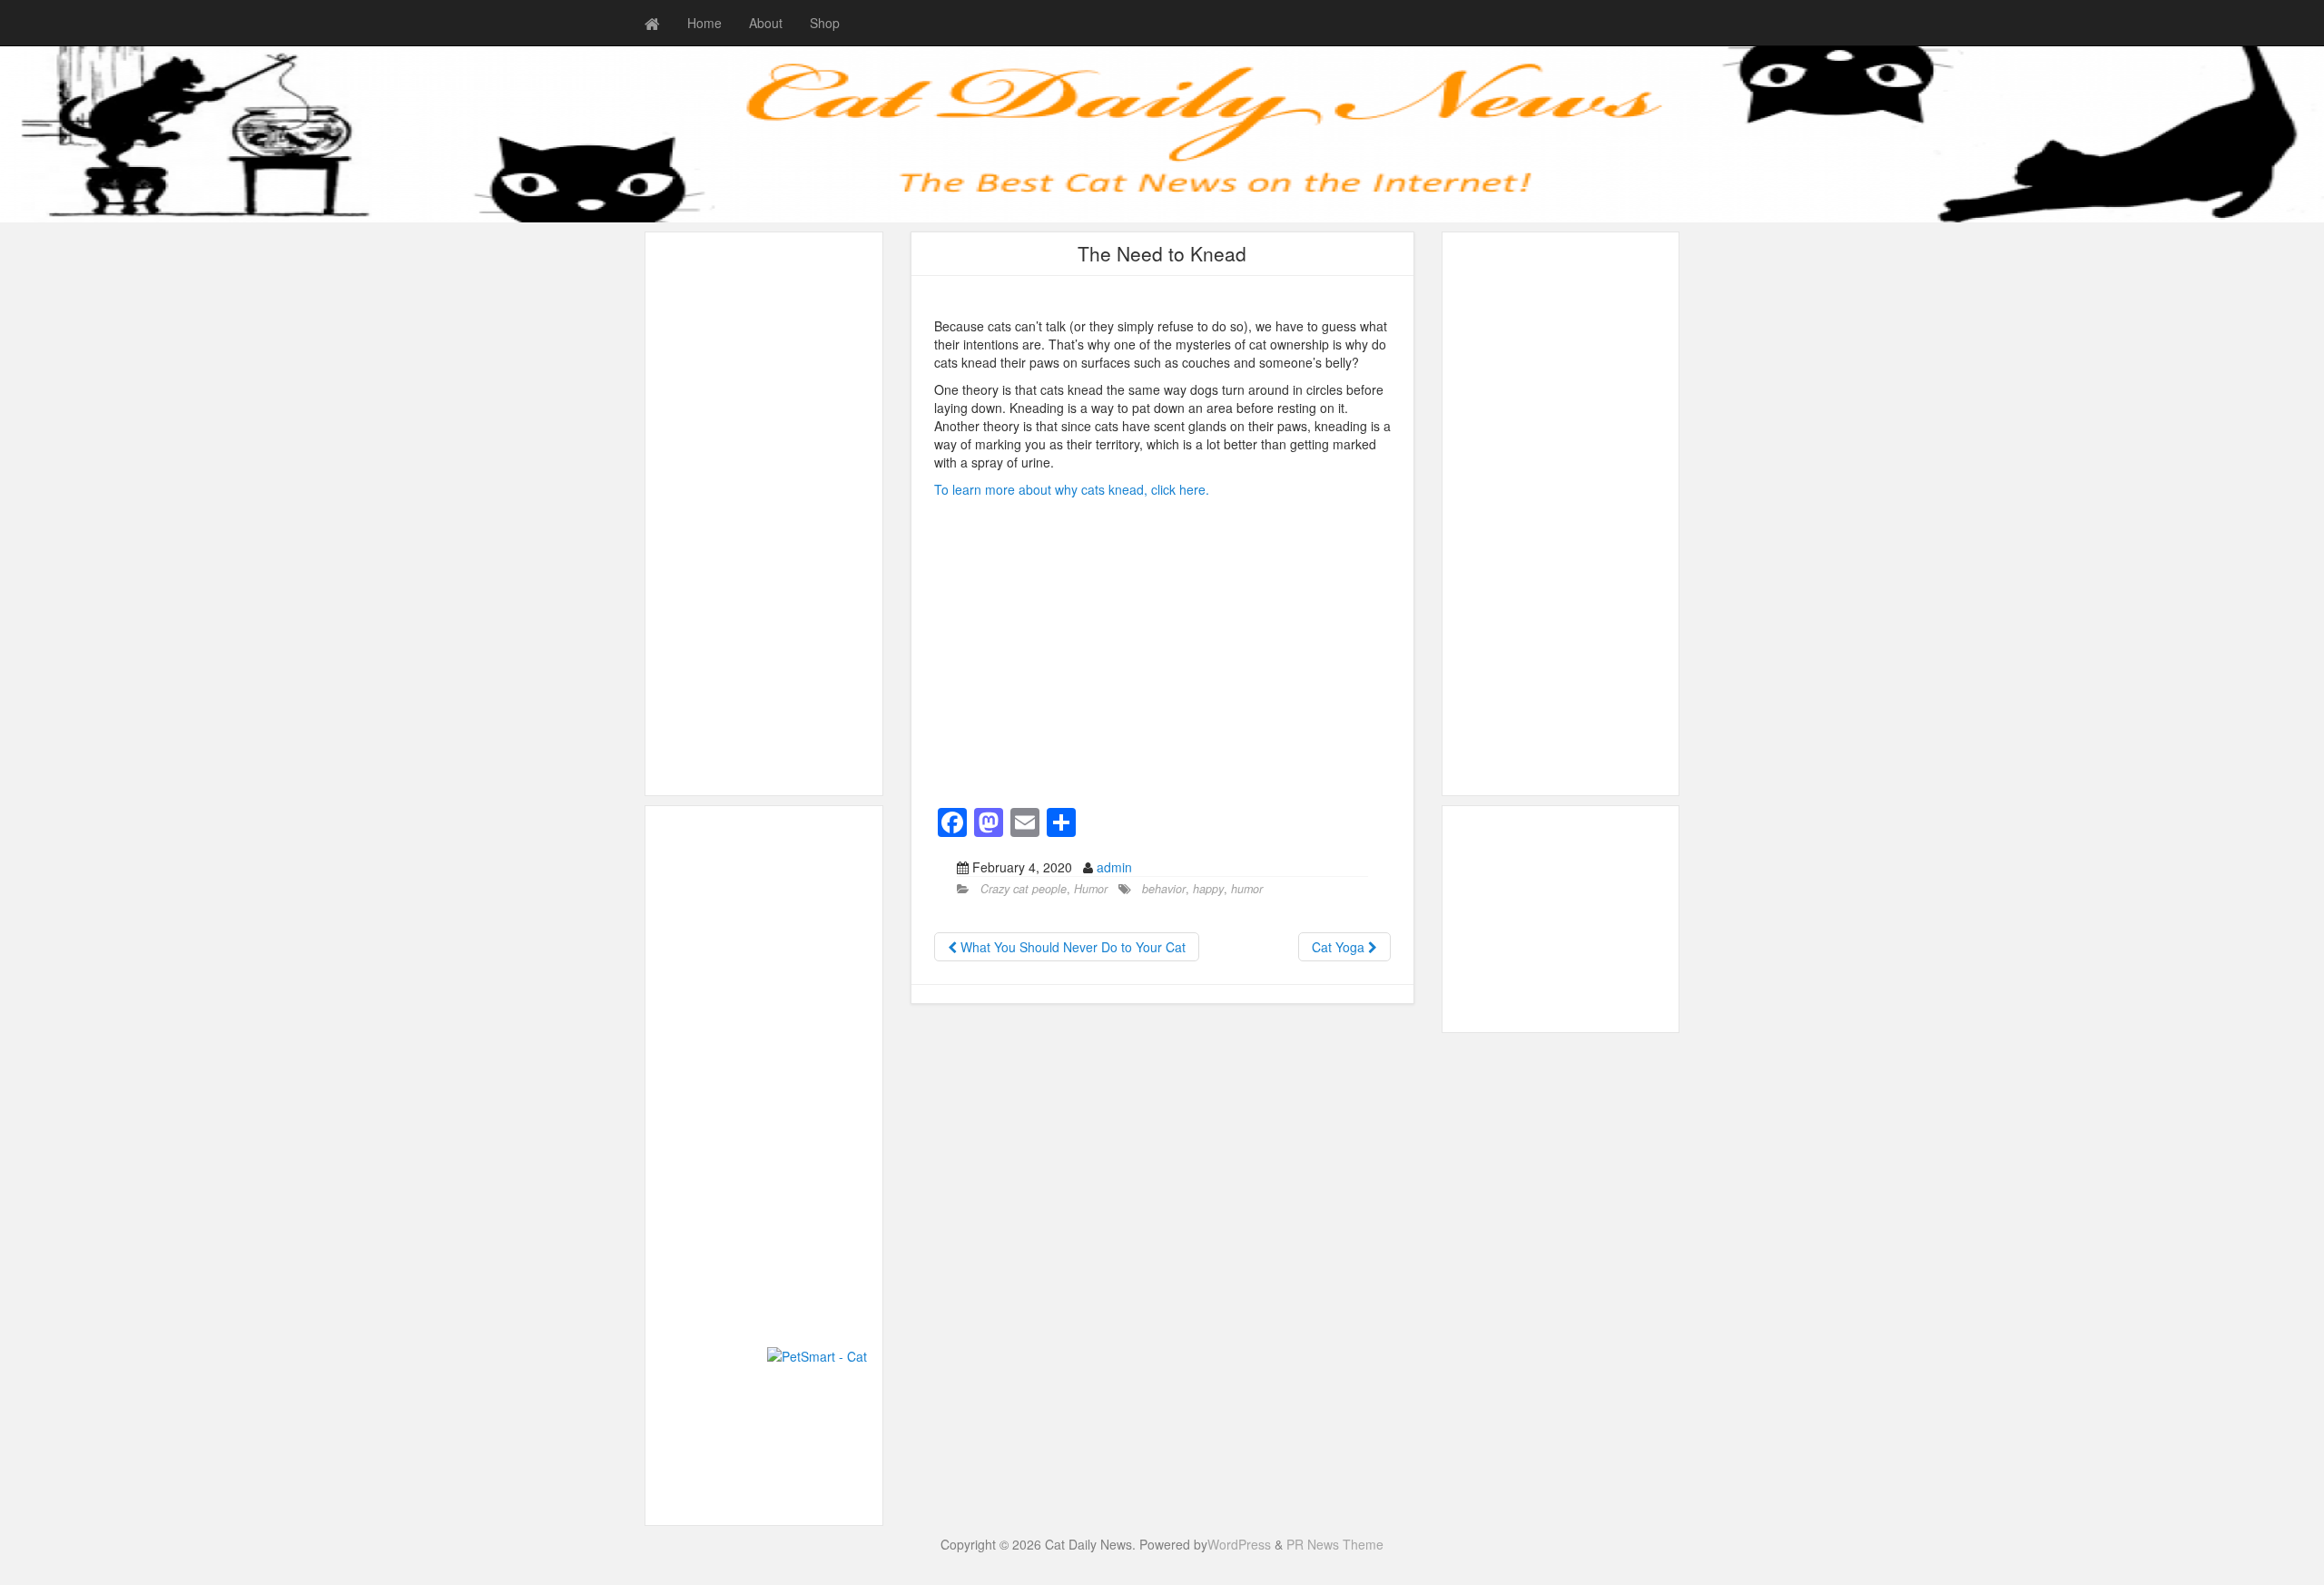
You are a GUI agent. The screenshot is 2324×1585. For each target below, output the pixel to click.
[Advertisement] (764, 514)
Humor (1091, 889)
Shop (825, 23)
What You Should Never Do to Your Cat (1071, 947)
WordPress (1239, 1544)
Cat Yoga (1340, 947)
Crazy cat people (1024, 889)
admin (1114, 867)
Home (704, 23)
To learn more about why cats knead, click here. (1072, 489)
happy (1208, 889)
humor (1247, 889)
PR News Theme (1335, 1544)
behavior (1164, 889)
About (766, 23)
